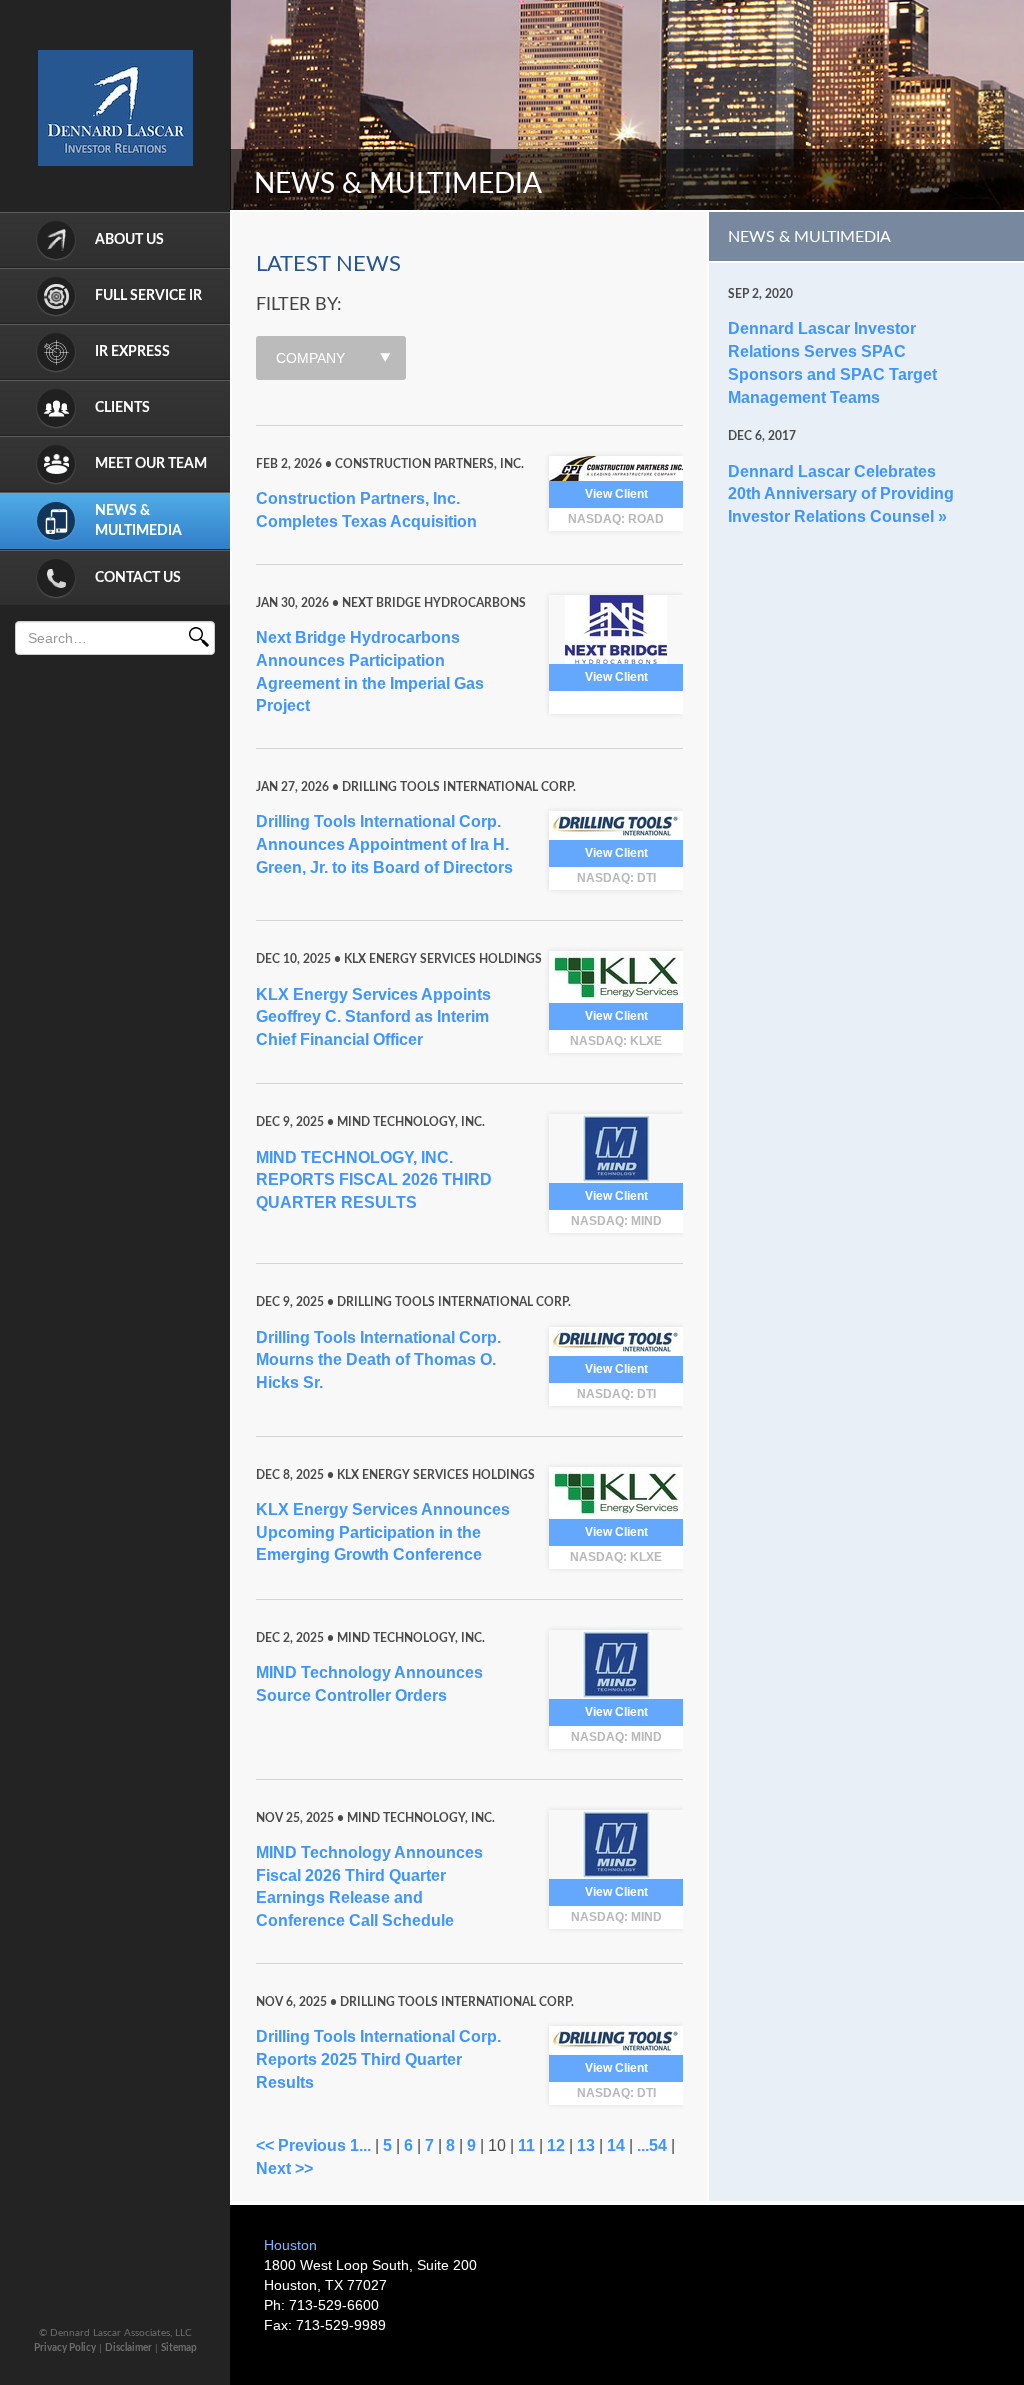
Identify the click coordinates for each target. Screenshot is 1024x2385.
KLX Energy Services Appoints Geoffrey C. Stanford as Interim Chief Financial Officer (373, 1017)
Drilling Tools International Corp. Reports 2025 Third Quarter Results (378, 2059)
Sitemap (179, 2348)
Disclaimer (128, 2348)
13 (586, 2145)
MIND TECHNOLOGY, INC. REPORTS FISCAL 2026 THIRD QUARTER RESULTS (374, 1180)
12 (556, 2145)
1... (360, 2145)
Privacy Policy (65, 2348)
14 (616, 2145)
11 (526, 2145)
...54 (652, 2145)
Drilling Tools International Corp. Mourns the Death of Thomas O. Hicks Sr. (378, 1360)
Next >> (284, 2168)
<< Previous (301, 2145)
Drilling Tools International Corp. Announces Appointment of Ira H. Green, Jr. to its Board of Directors (384, 844)
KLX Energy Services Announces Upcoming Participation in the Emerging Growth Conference (383, 1532)
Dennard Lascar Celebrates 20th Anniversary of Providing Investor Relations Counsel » (841, 494)
